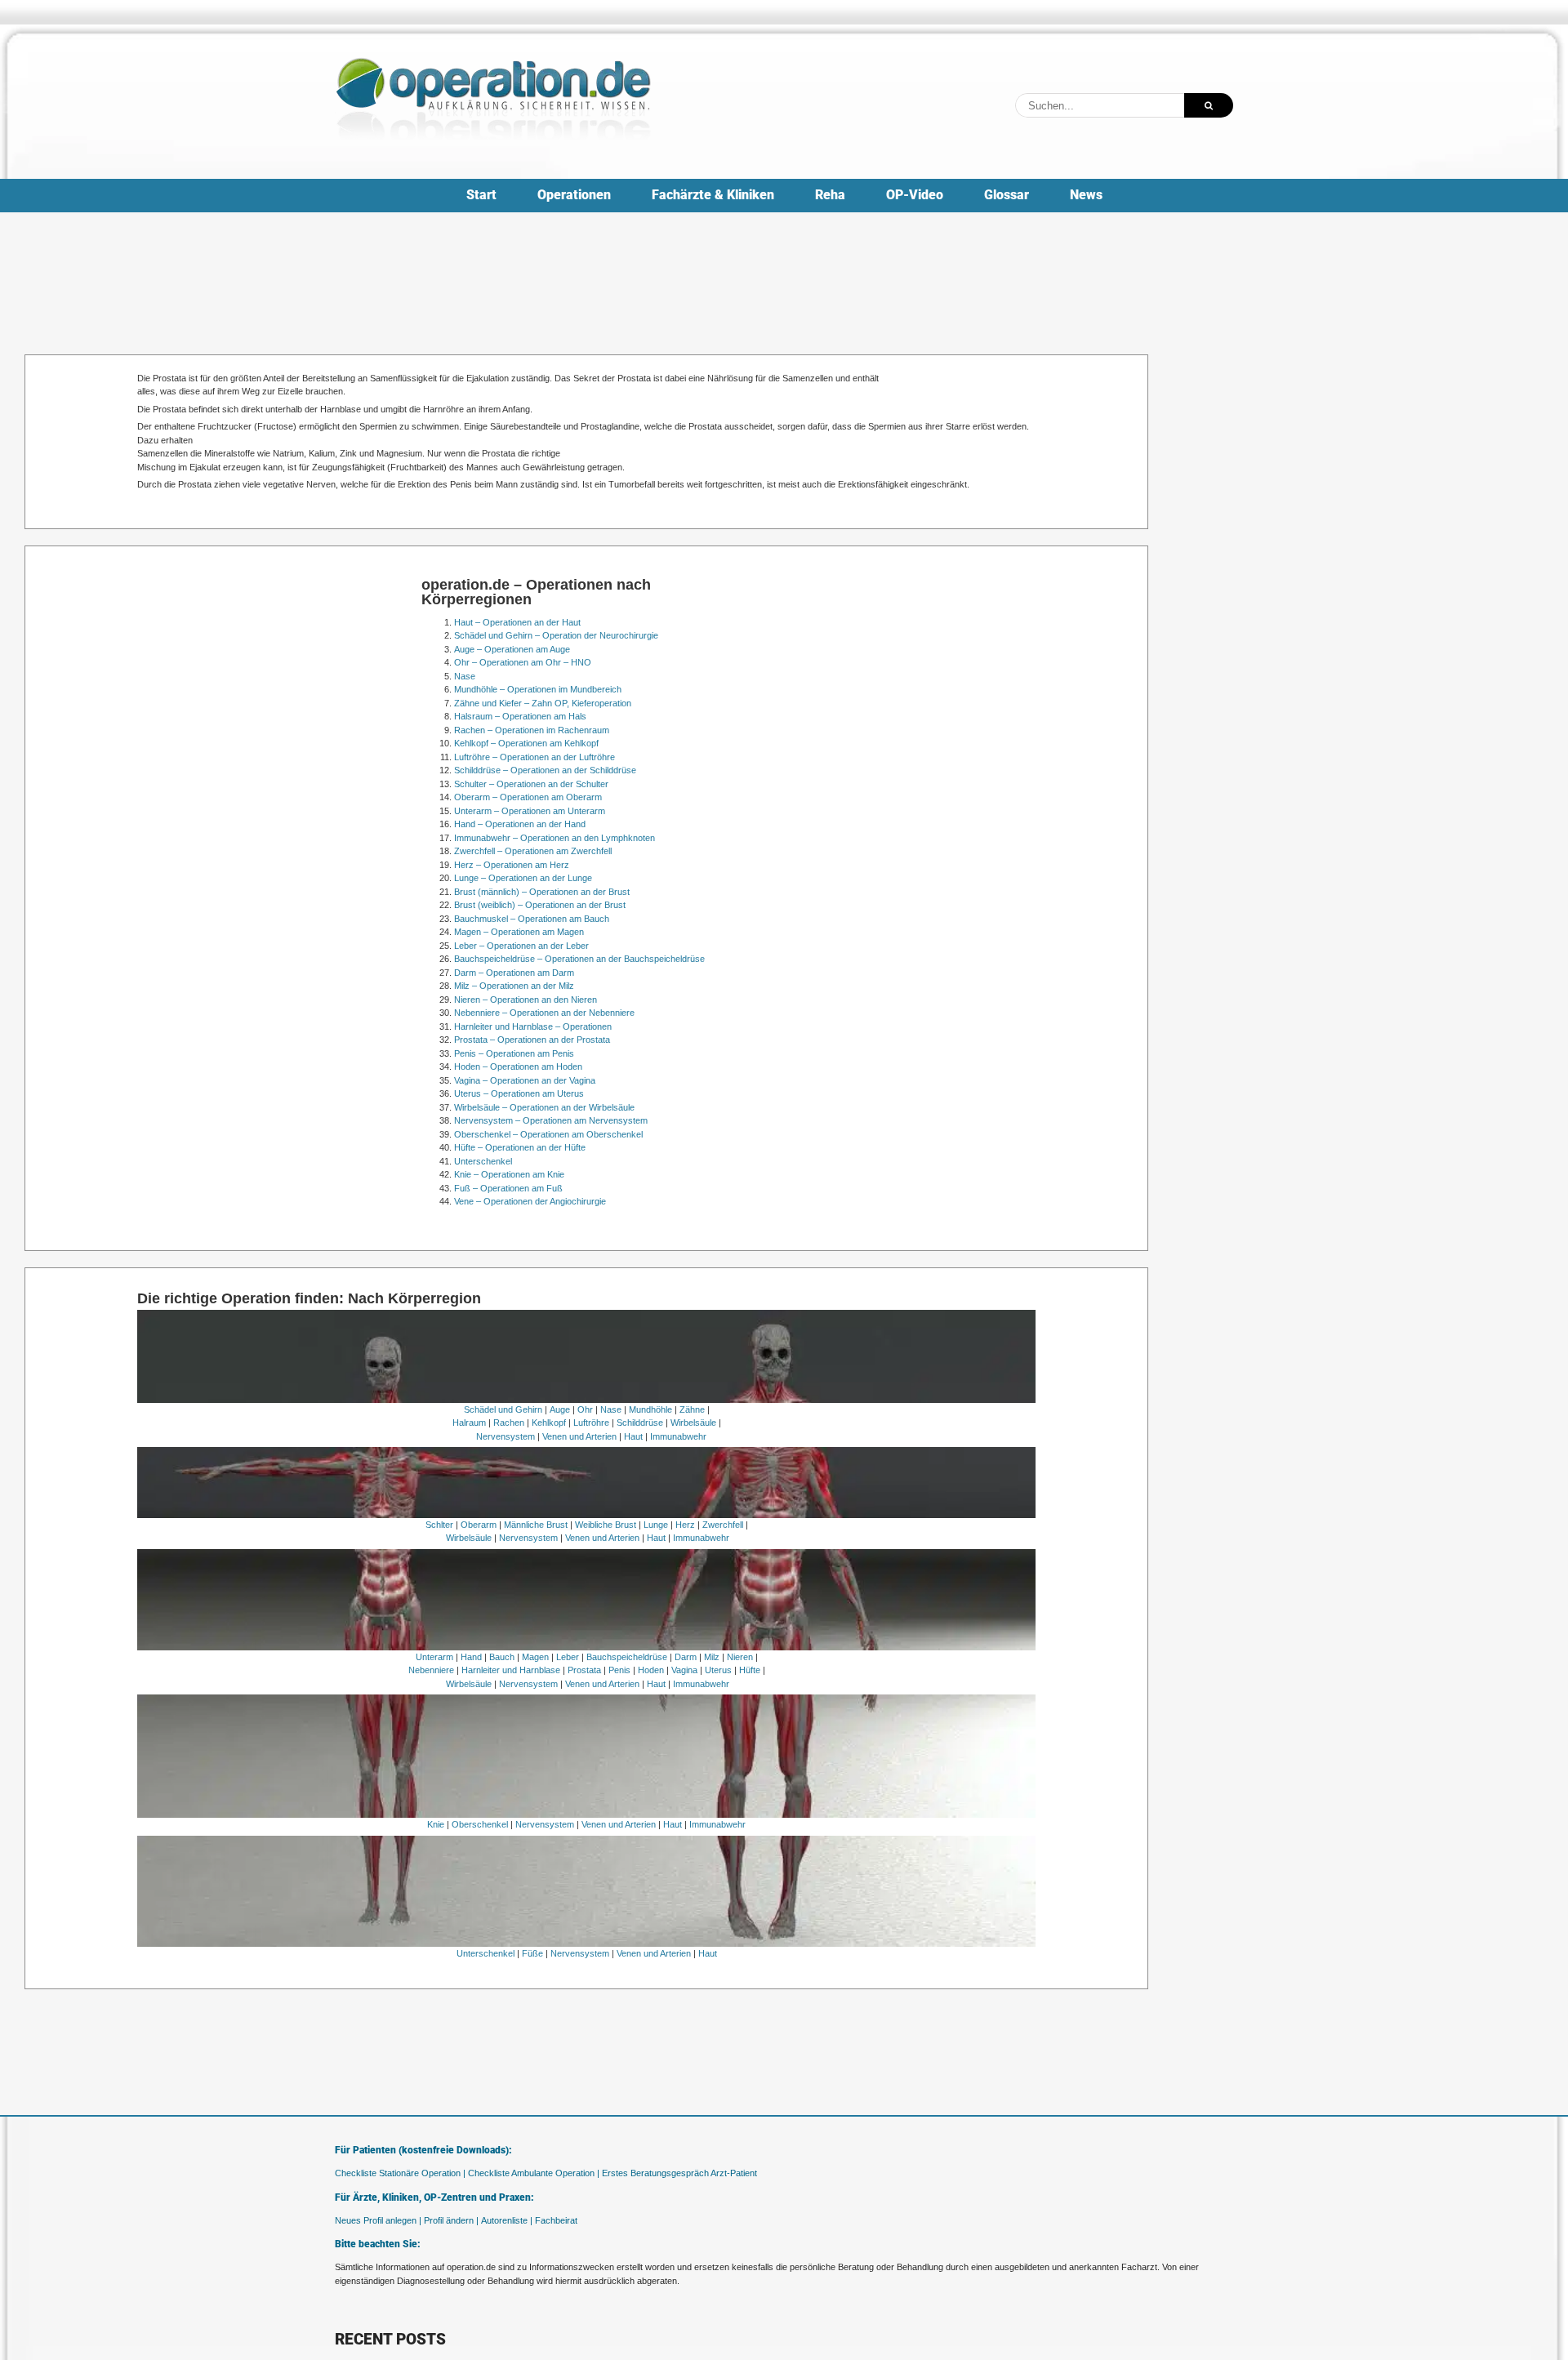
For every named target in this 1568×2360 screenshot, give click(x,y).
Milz (712, 1657)
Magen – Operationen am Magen (519, 932)
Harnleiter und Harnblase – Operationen (533, 1026)
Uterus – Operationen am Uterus (519, 1093)
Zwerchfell (723, 1525)
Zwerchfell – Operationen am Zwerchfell (533, 851)
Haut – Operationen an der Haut (517, 622)
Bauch (502, 1657)
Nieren (740, 1657)
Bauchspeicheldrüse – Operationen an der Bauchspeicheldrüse (579, 959)
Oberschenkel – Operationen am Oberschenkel (548, 1134)
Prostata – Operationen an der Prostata (532, 1040)
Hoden (651, 1670)
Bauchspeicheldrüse (627, 1657)
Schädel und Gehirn (503, 1409)
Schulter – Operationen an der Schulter (531, 784)
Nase (465, 676)
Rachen (509, 1423)
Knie (436, 1824)
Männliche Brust (536, 1525)
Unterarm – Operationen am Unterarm (530, 811)
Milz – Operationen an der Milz (514, 986)
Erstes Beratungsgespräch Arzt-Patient (679, 2173)
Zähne (692, 1409)
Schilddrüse (640, 1423)
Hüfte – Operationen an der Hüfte (520, 1147)
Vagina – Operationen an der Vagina (525, 1080)
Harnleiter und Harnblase (511, 1670)
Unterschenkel (483, 1161)
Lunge (656, 1525)
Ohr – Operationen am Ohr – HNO (523, 662)
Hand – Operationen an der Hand (520, 824)
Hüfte (750, 1670)
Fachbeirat (556, 2220)
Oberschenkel (480, 1824)
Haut (633, 1436)
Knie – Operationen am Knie (509, 1174)
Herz (685, 1525)
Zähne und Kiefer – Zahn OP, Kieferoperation (543, 703)
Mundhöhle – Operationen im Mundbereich (538, 689)
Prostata (584, 1670)
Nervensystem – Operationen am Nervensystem (551, 1120)
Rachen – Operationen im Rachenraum (532, 730)
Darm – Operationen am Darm (514, 973)
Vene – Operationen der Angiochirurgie (530, 1201)
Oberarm (479, 1525)
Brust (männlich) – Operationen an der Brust (542, 892)
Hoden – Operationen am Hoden (518, 1066)
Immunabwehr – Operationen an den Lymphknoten (555, 838)
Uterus (718, 1670)
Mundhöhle (650, 1409)
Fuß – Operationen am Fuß (508, 1188)
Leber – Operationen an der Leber (521, 946)
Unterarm (434, 1657)
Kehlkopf (549, 1423)
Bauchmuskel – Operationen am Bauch (532, 919)
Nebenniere (431, 1670)
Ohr (585, 1409)
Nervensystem (506, 1436)
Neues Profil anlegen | (378, 2220)
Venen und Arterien (579, 1436)
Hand (471, 1657)
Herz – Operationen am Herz (512, 865)
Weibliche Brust (606, 1525)
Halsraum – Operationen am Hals (520, 716)
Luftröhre (591, 1423)
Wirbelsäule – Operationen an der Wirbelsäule (544, 1107)
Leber (568, 1657)
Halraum (469, 1423)
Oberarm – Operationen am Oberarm (528, 797)
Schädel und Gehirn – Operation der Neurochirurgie (556, 635)
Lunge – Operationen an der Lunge (523, 878)
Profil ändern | (451, 2220)
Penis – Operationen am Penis (514, 1053)
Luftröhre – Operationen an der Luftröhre (535, 757)
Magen (535, 1657)
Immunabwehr (678, 1436)
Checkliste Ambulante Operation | (534, 2173)
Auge (560, 1409)
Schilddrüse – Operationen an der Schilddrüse (545, 770)
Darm (686, 1657)
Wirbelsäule (693, 1423)
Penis (619, 1670)
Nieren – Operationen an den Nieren (526, 1000)
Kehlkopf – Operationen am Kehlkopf (526, 743)
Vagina (684, 1670)
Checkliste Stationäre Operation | (400, 2173)
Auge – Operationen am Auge (512, 649)
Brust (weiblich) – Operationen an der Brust (540, 905)
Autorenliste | (507, 2220)
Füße (532, 1953)
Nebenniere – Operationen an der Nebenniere (544, 1013)
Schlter (439, 1525)
